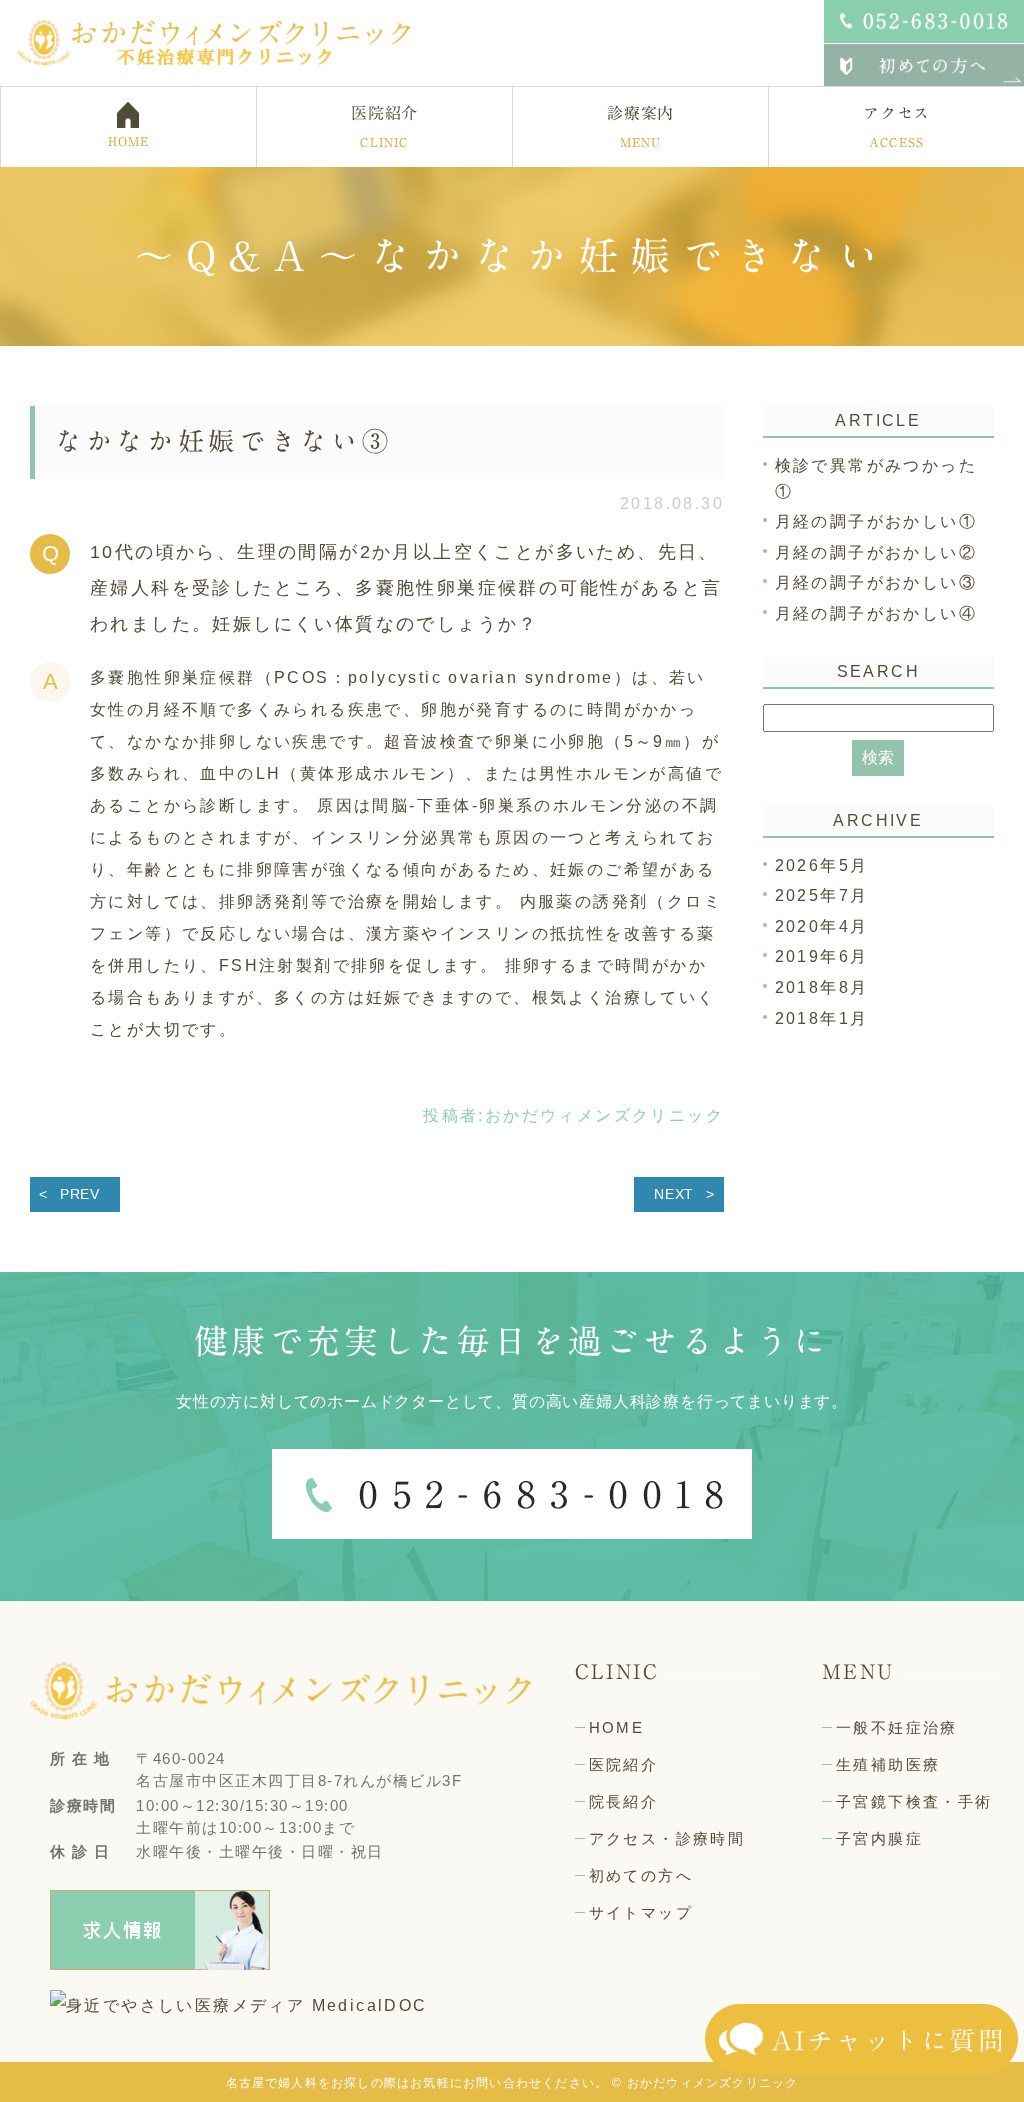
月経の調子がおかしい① (876, 521)
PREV (80, 1194)
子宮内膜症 (879, 1838)
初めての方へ (641, 1875)
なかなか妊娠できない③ (223, 441)
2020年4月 (822, 926)
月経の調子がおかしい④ (876, 613)
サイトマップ (641, 1912)
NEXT (674, 1194)
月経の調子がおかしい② (876, 552)
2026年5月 (822, 865)
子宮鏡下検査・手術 (914, 1801)
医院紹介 (624, 1764)
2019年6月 (822, 956)
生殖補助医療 (888, 1764)
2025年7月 (822, 895)
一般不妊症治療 (897, 1727)
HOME (617, 1727)
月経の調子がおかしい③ (876, 582)
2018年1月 (822, 1018)
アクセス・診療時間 (667, 1838)
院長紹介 (624, 1801)
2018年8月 (822, 987)
